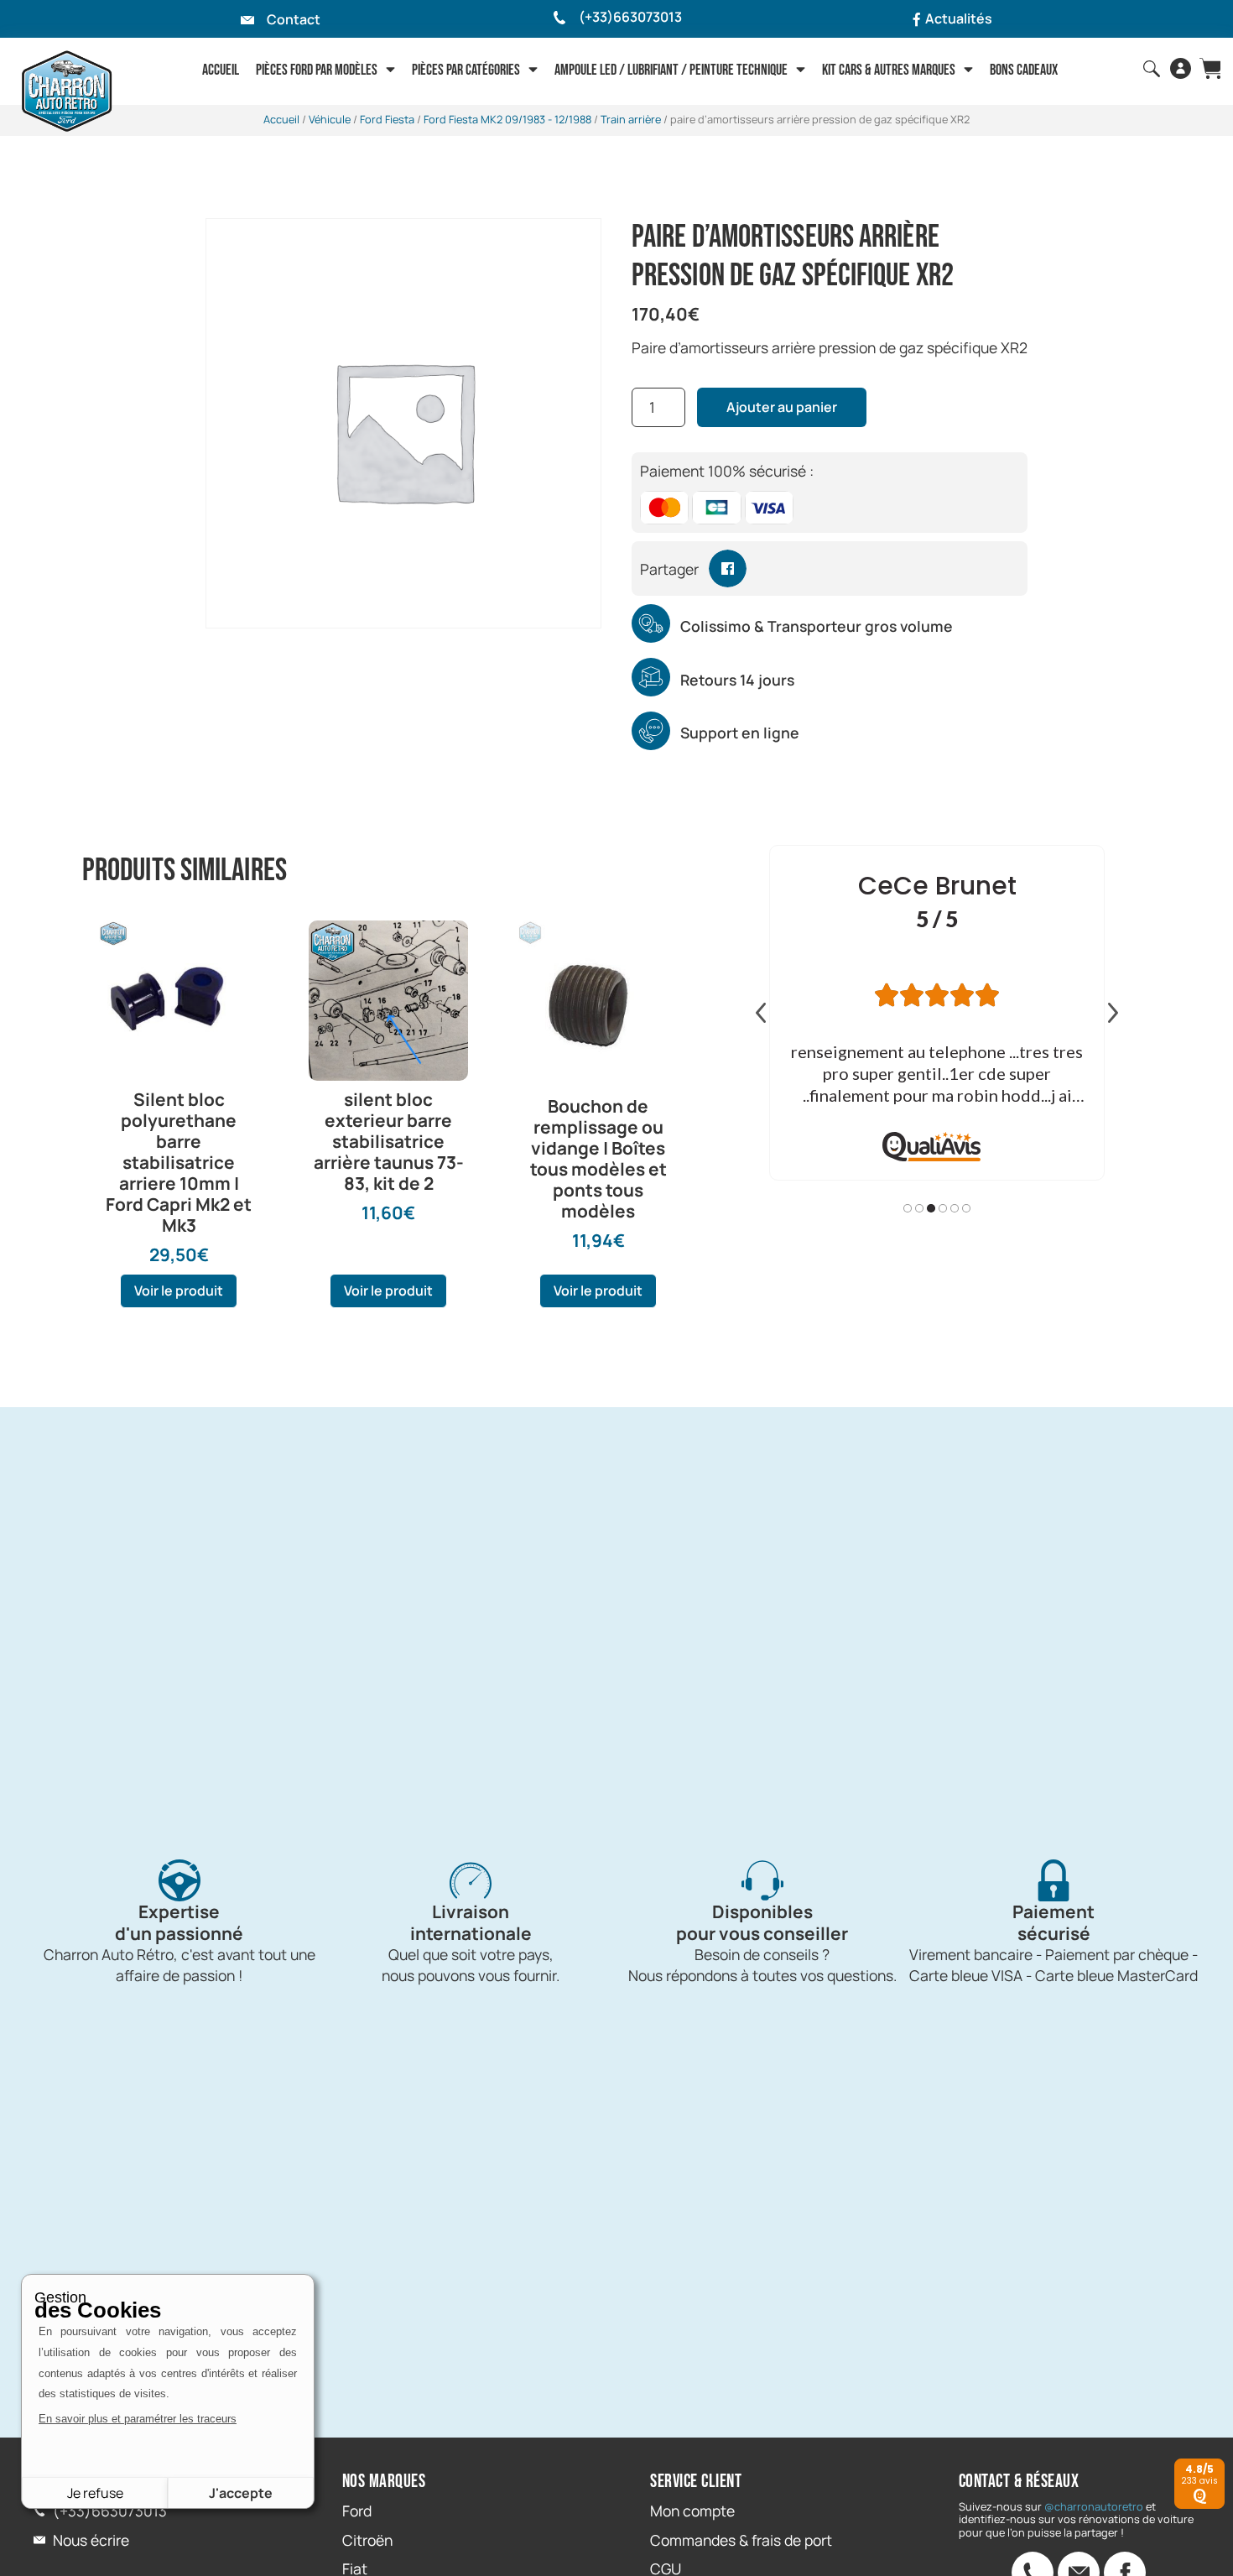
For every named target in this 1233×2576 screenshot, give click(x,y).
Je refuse (95, 2493)
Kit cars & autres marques (889, 70)
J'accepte (241, 2493)
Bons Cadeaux (1024, 70)
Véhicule (330, 119)
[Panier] (1210, 68)
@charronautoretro (1094, 2506)
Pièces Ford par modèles (317, 70)
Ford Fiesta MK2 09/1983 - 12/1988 (507, 119)
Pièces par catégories (466, 70)
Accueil (221, 70)
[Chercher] (1152, 69)
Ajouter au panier (782, 407)
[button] (728, 568)
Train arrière (631, 119)
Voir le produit (179, 1291)
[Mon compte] (1181, 68)
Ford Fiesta (387, 119)
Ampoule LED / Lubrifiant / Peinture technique (671, 70)
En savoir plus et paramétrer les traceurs (138, 2419)
